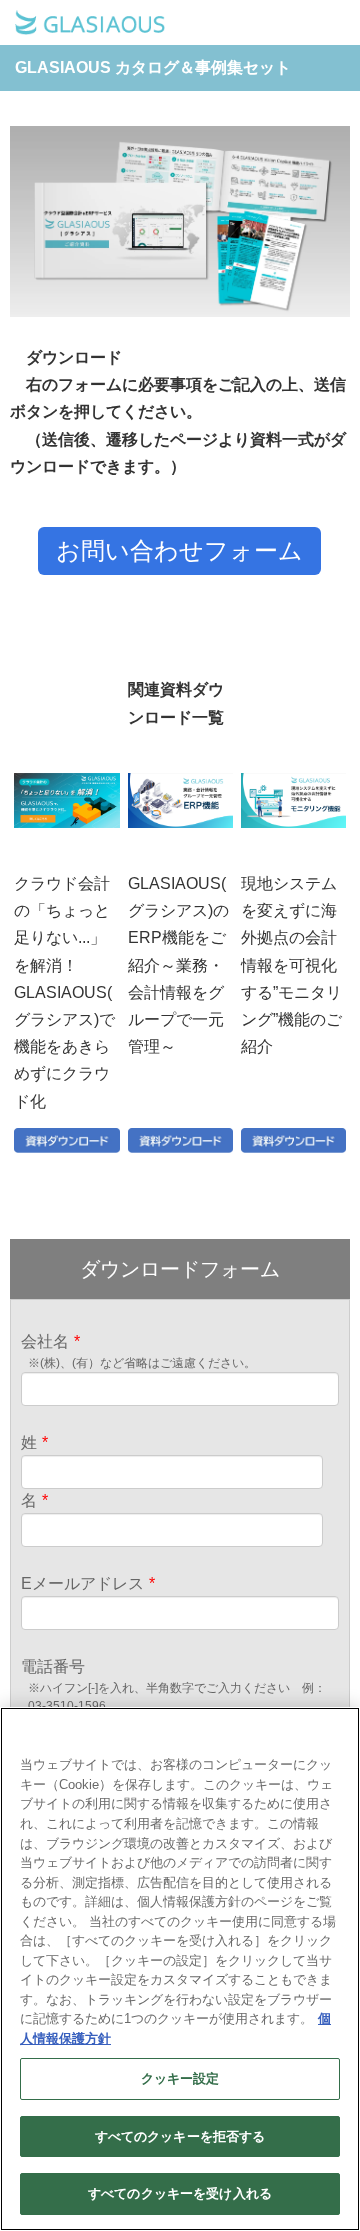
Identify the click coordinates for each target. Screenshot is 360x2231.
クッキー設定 (180, 2078)
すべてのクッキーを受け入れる (180, 2193)
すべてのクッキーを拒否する (180, 2136)
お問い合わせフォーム (179, 550)
